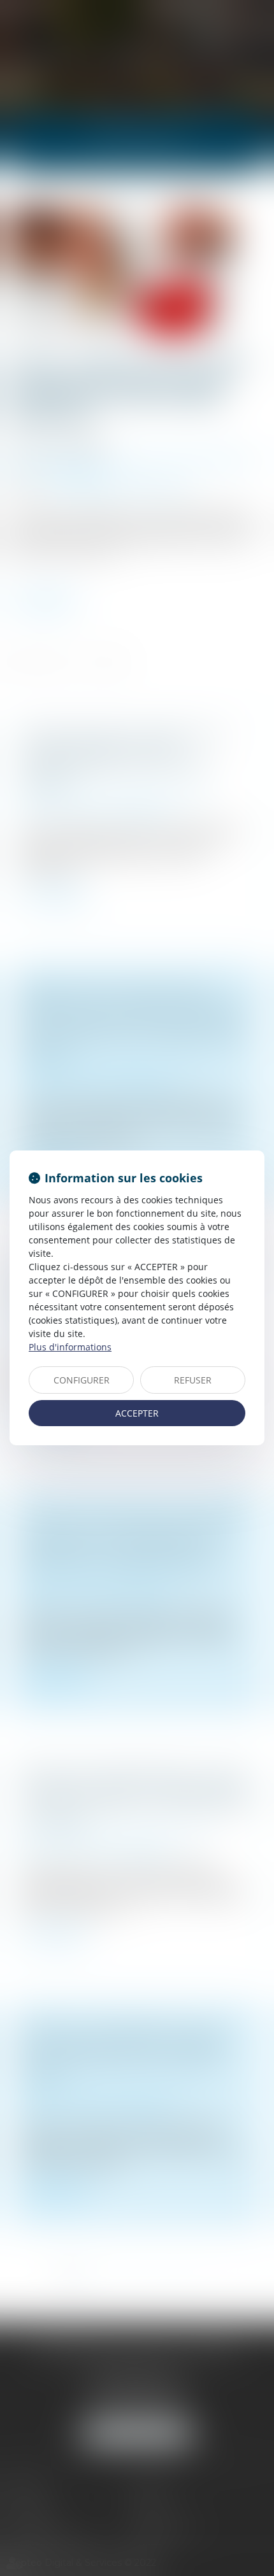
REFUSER (193, 1380)
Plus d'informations (70, 1347)
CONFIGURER (82, 1380)
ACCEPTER (137, 1413)
